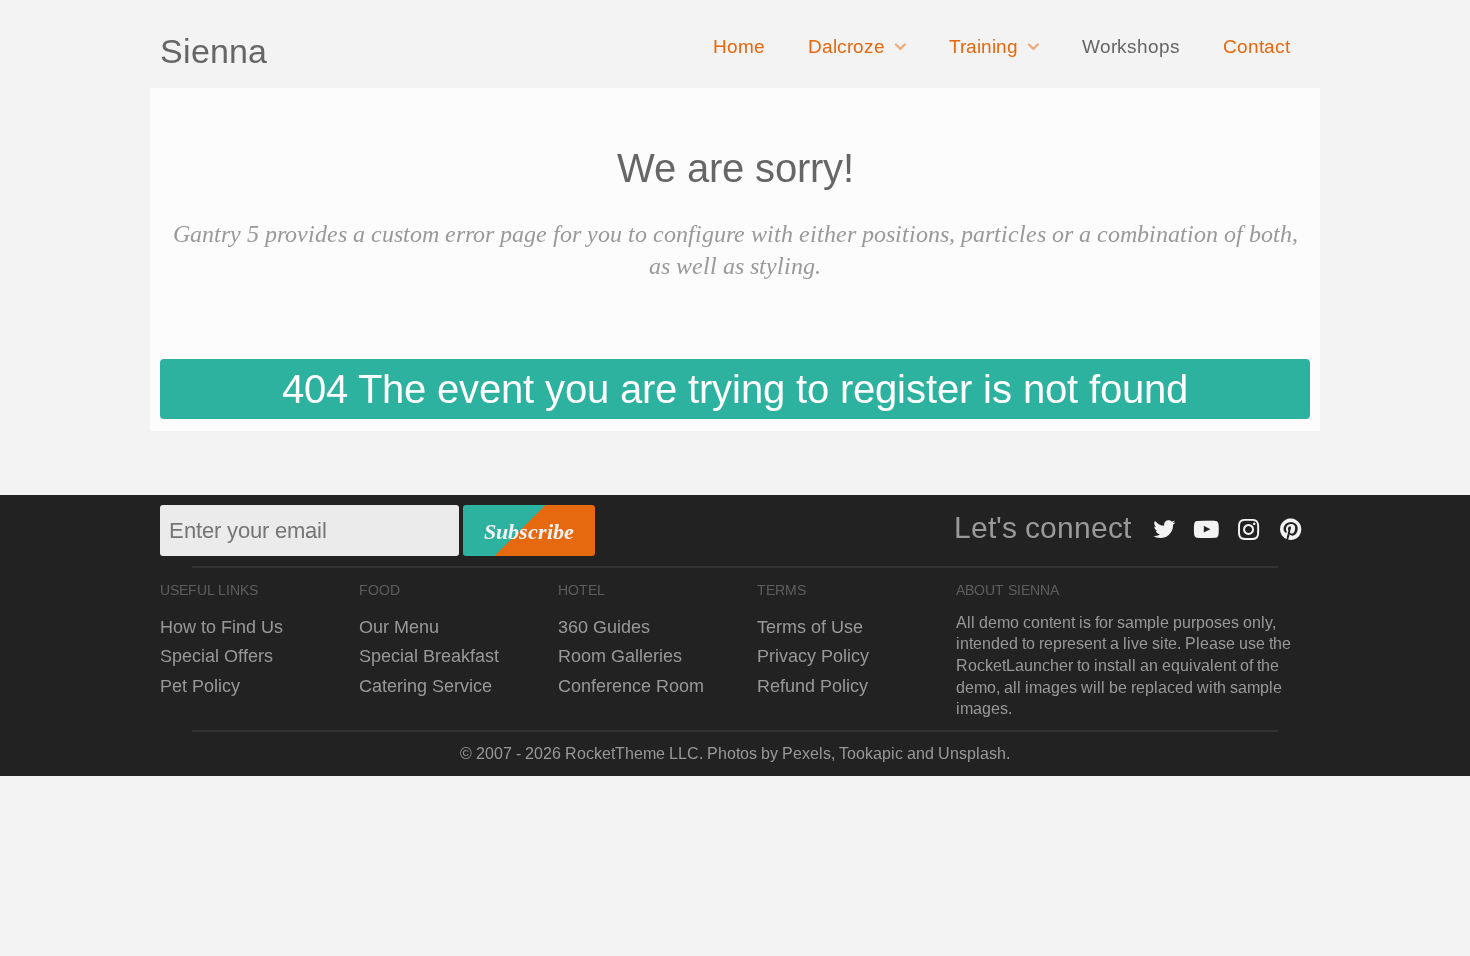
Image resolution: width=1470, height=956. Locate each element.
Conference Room (631, 685)
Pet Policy (200, 685)
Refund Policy (812, 685)
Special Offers (216, 655)
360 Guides (604, 626)
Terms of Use (810, 626)
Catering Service (425, 685)
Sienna (213, 51)
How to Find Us (221, 626)
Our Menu (399, 626)
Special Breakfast (429, 655)
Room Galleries (620, 655)
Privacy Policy (813, 655)
